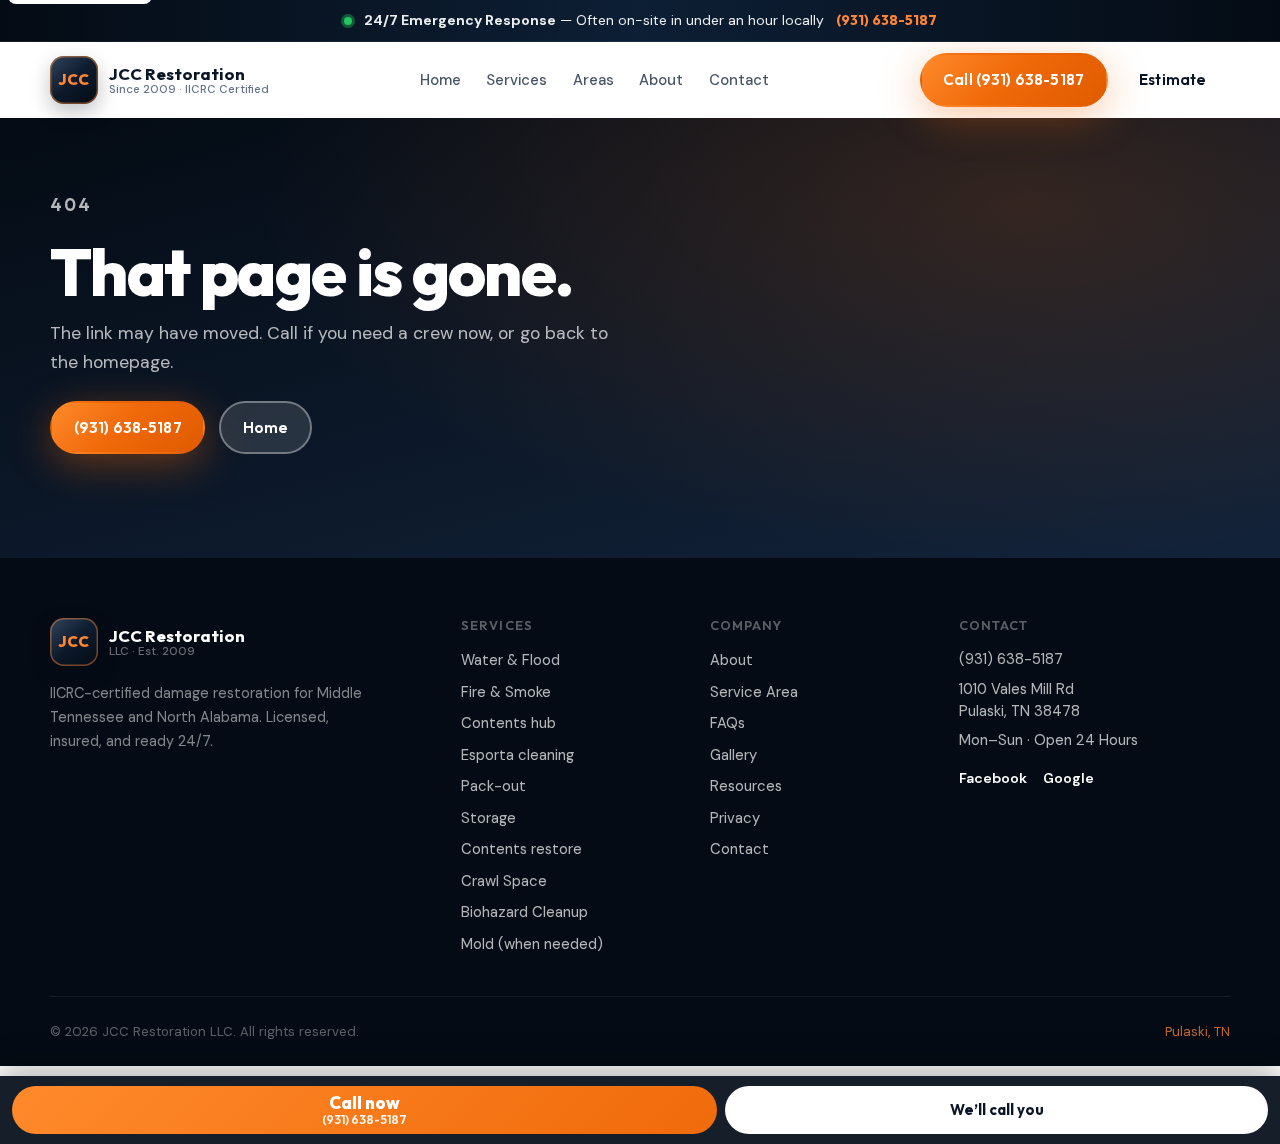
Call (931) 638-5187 (1013, 79)
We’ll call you (997, 1109)
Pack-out (493, 786)
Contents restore (521, 849)
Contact (739, 80)
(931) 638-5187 (886, 20)
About (661, 80)
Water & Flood (510, 660)
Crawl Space (504, 881)
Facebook (993, 778)
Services (516, 80)
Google (1068, 778)
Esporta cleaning (517, 755)
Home (440, 80)
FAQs (727, 723)
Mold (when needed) (532, 944)
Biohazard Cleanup (524, 912)
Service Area (754, 692)
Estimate (1172, 79)
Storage (488, 818)
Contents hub (508, 723)
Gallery (733, 755)
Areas (593, 80)
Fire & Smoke (506, 692)
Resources (746, 786)
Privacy (735, 818)
